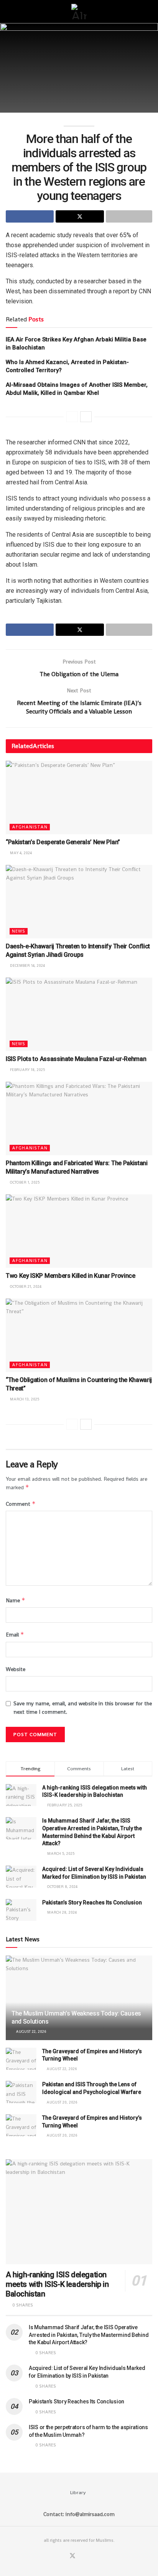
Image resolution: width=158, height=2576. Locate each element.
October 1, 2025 (24, 1182)
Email (15, 1634)
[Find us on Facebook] (63, 2556)
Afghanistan (30, 827)
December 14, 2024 (27, 965)
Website (16, 1669)
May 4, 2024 (20, 853)
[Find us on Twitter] (72, 2556)
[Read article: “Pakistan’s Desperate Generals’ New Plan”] (79, 797)
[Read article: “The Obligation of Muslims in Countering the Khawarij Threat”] (79, 1335)
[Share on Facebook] (30, 216)
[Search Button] (149, 12)
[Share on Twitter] (80, 216)
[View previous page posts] (72, 417)
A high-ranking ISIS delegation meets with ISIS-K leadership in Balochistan (57, 2284)
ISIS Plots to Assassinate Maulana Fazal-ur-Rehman (76, 1059)
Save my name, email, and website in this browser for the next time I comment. (83, 1708)
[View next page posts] (86, 417)
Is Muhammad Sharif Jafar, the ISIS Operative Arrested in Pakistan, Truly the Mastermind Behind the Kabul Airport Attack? (89, 2335)
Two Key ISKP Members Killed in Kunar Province (71, 1276)
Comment (21, 1504)
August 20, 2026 (61, 2102)
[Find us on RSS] (91, 2556)
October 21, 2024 (25, 1286)
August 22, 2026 (30, 2031)
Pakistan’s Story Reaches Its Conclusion (92, 1902)
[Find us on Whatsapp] (82, 2556)
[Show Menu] (9, 12)
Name (16, 1600)
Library (78, 2492)
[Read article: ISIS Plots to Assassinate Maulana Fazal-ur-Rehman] (79, 1014)
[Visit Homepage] (79, 12)
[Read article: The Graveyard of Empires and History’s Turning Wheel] (21, 2059)
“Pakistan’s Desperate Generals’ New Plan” (63, 842)
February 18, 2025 (27, 1070)
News (19, 931)
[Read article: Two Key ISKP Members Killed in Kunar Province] (79, 1231)
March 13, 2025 (24, 1399)
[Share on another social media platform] (129, 216)
